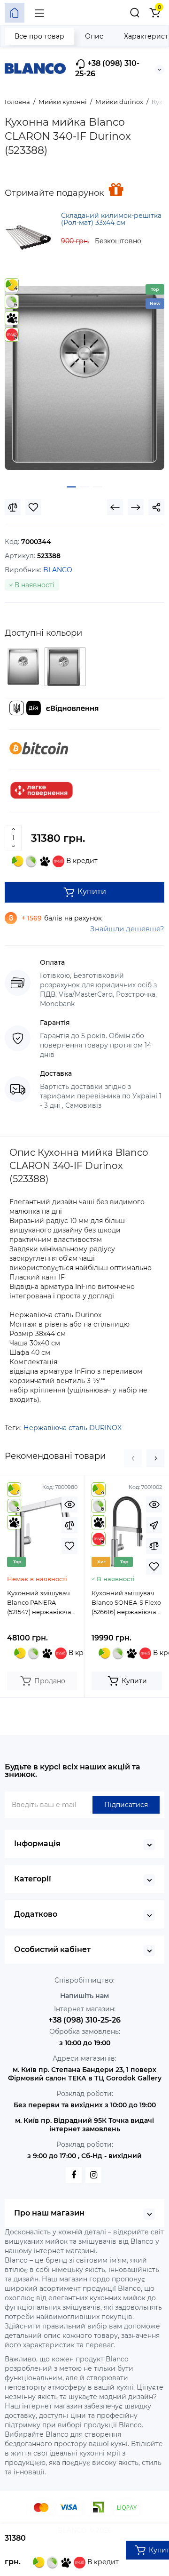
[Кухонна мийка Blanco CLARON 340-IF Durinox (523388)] (84, 378)
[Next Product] (136, 507)
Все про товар (39, 36)
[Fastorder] (154, 1525)
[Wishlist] (33, 507)
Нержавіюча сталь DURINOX (73, 1428)
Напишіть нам (84, 1996)
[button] (133, 1458)
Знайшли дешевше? (127, 929)
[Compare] (13, 507)
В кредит (81, 861)
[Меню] (39, 13)
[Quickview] (69, 1504)
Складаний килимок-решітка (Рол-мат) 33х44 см (111, 219)
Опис (94, 36)
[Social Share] (156, 507)
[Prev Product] (115, 507)
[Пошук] (135, 13)
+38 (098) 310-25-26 (107, 68)
